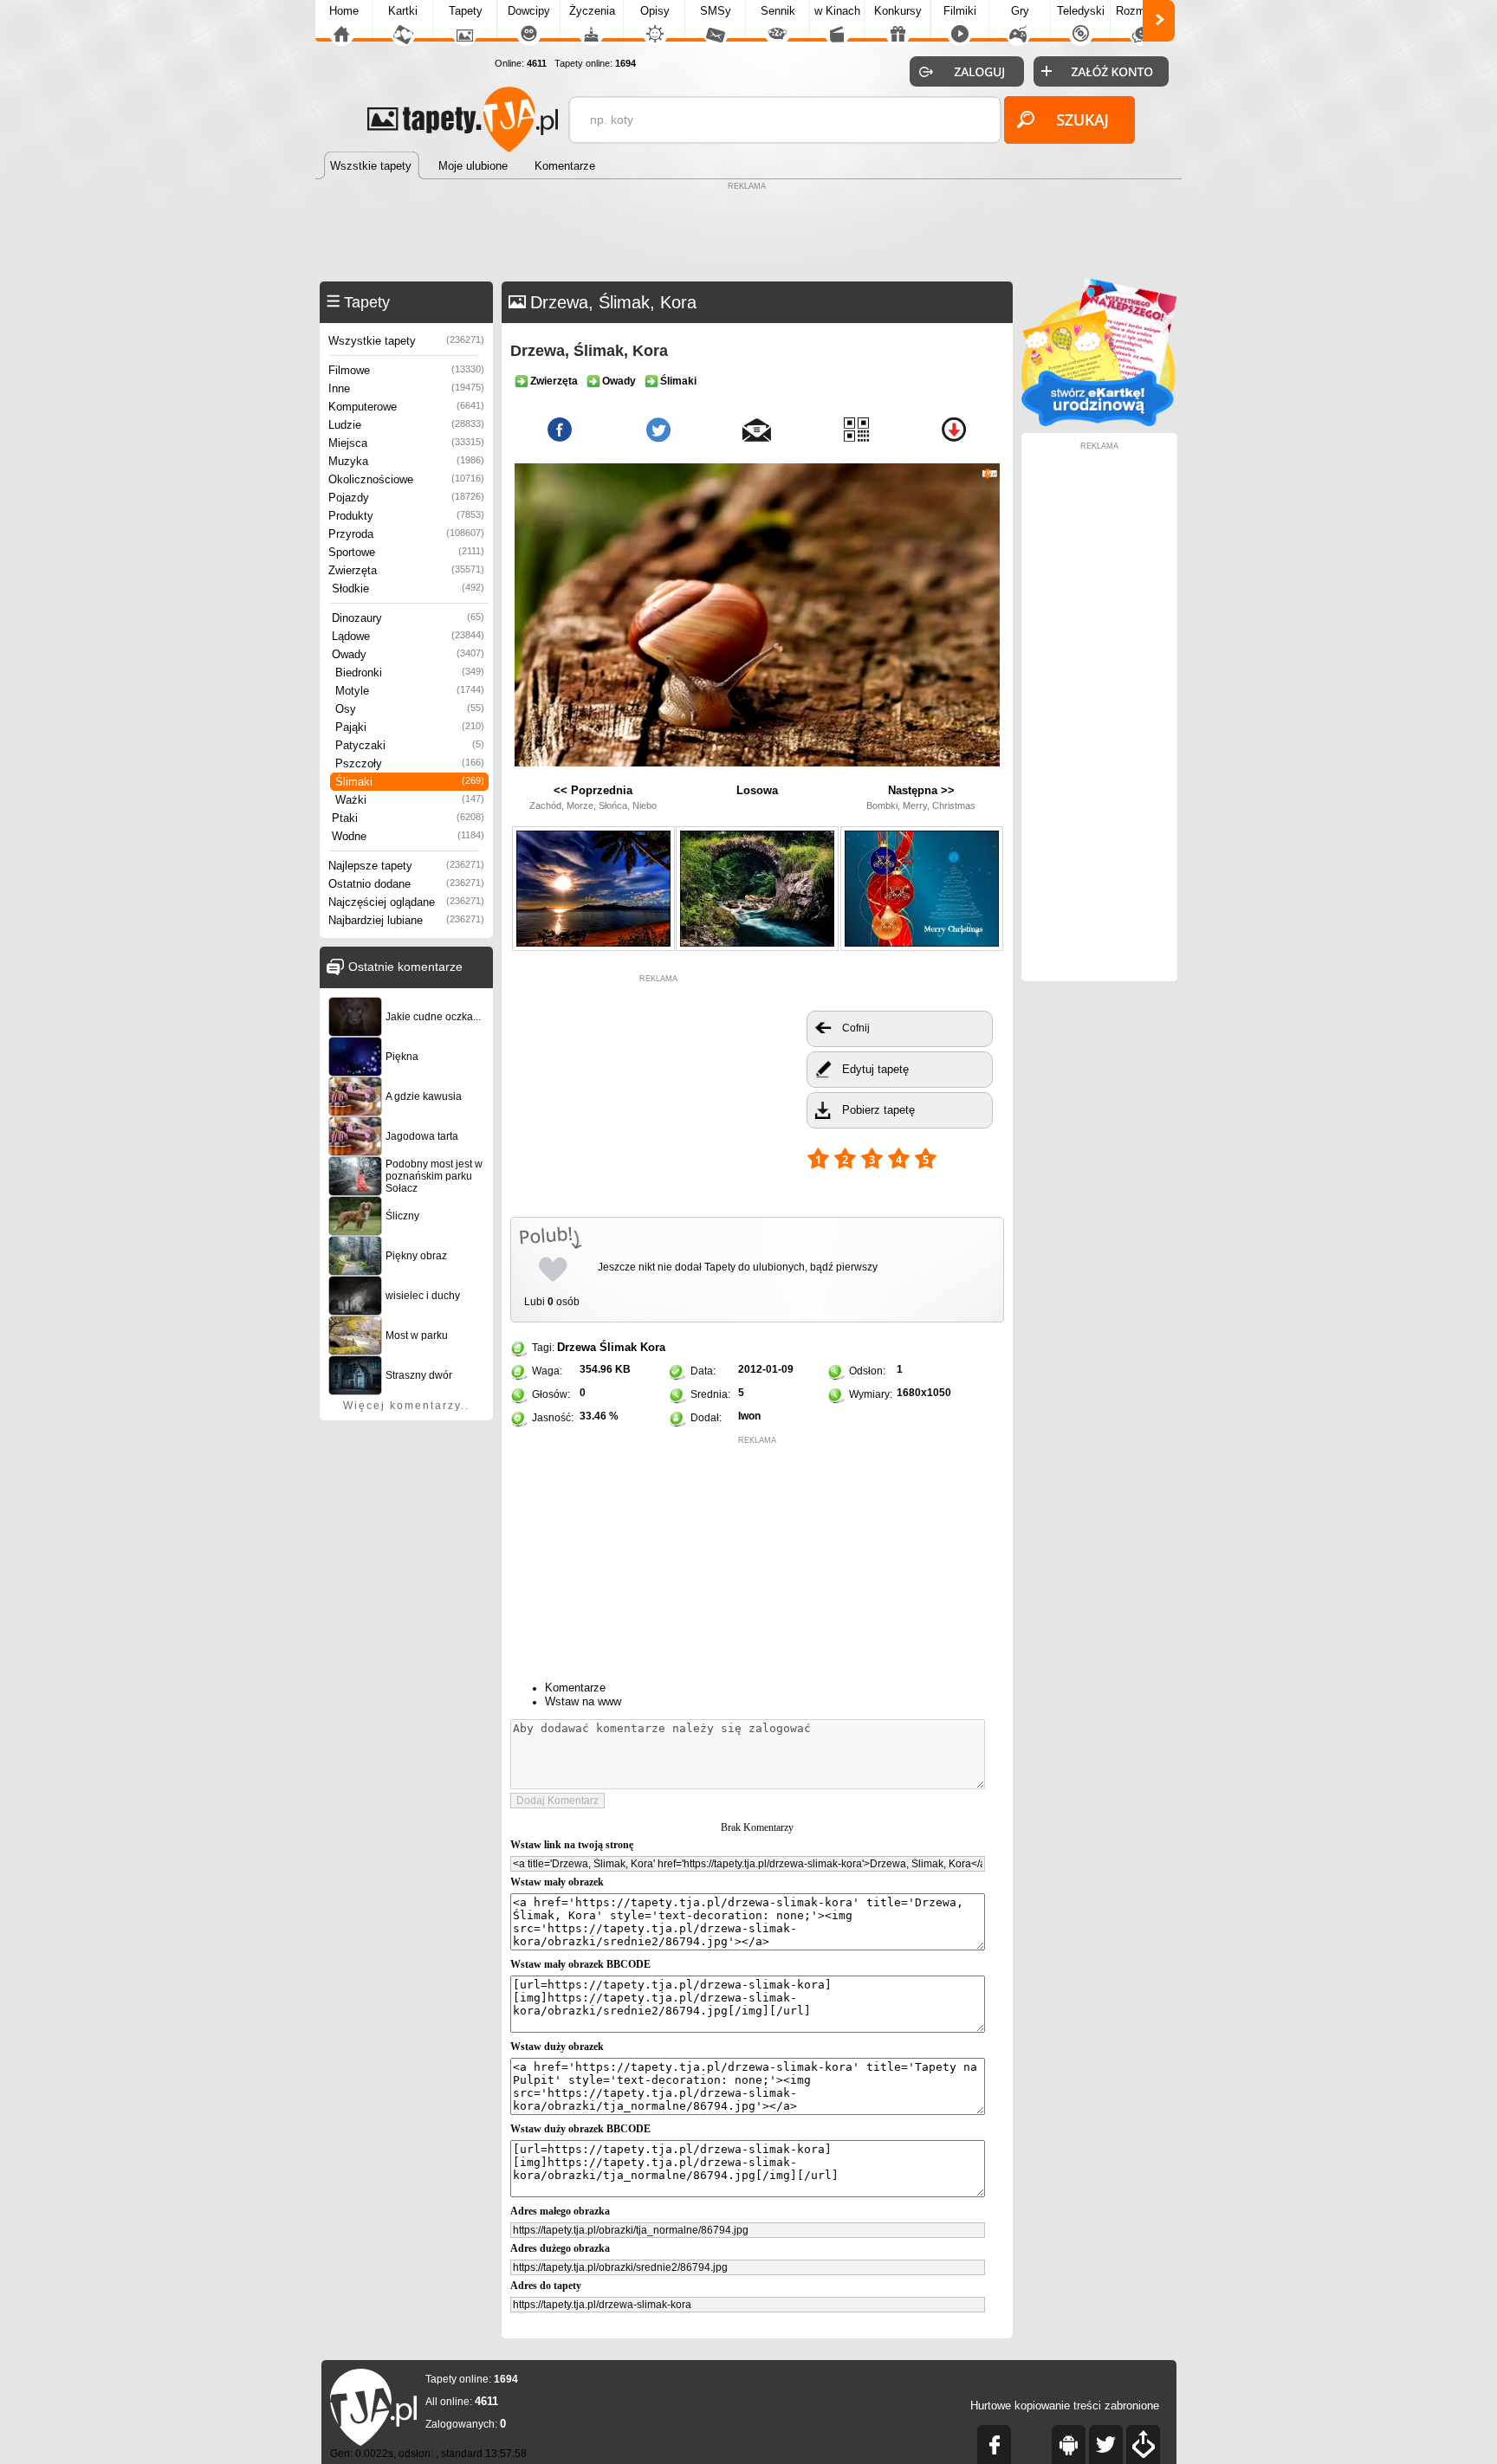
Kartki (403, 11)
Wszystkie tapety (406, 341)
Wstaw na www (583, 1701)
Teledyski (1081, 11)
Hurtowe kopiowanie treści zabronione (1065, 2406)
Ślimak (618, 1347)
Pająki (410, 727)
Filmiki (960, 11)
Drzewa (577, 1347)
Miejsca (406, 443)
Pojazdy (406, 498)
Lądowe (408, 636)
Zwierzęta (406, 570)
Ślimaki (410, 782)
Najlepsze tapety (406, 866)
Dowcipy (529, 11)
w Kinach (837, 11)
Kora (653, 1347)
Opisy (655, 11)
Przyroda (406, 534)
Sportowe (406, 552)
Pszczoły (410, 763)
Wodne (408, 836)
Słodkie (408, 589)
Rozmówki (1142, 11)
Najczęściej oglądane (406, 902)
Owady (408, 654)
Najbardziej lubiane (406, 920)
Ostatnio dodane (406, 884)
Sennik (778, 11)
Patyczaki (410, 745)
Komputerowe (406, 407)
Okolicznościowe (406, 479)
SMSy (716, 11)
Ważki (410, 800)
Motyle (410, 691)
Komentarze (575, 1688)
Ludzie (406, 425)
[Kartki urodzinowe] (1099, 422)
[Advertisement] (748, 234)
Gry (1020, 11)
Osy (410, 709)
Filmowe (406, 370)
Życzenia (592, 11)
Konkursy (898, 11)
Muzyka (406, 461)
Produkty (406, 516)
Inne (406, 388)
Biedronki (410, 673)
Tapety (466, 11)
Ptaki (408, 818)
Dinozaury (408, 618)
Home (344, 11)
